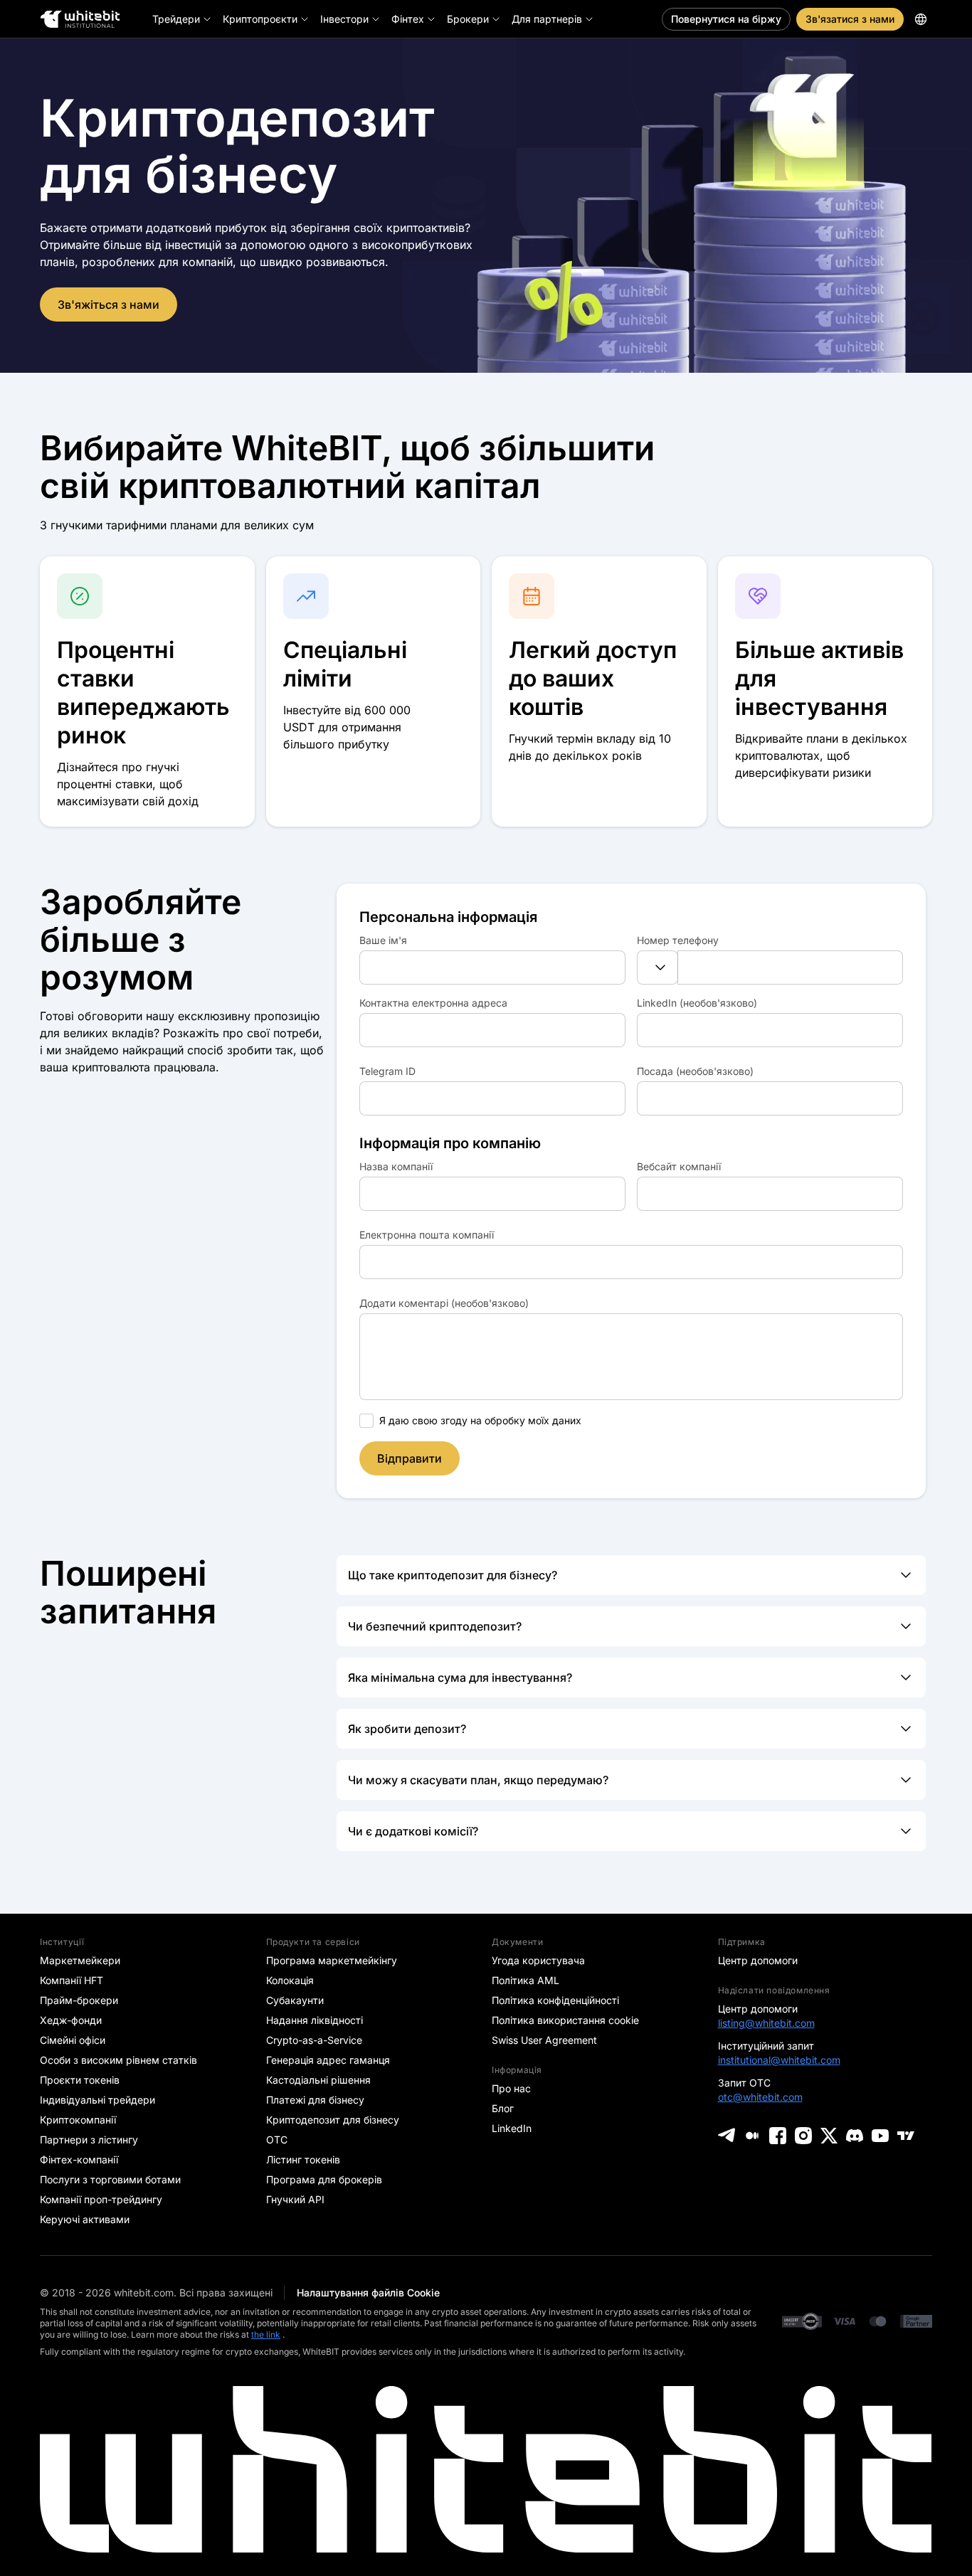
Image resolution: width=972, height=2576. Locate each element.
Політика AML (525, 1980)
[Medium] (752, 2136)
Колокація (290, 1980)
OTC (277, 2140)
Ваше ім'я (383, 940)
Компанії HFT (72, 1980)
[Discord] (855, 2136)
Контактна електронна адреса (433, 1003)
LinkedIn (512, 2128)
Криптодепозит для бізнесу (333, 2120)
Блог (503, 2108)
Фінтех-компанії (79, 2159)
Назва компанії (396, 1166)
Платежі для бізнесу (315, 2100)
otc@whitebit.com (760, 2097)
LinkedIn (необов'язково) (697, 1003)
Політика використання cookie (565, 2020)
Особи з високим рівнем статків (118, 2060)
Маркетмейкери (80, 1960)
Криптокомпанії (78, 2120)
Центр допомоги (758, 1960)
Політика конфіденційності (555, 2000)
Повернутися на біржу (726, 19)
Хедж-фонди (71, 2020)
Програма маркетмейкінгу (332, 1960)
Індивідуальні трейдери (97, 2100)
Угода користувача (538, 1960)
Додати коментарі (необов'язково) (444, 1303)
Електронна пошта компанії (427, 1235)
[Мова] (921, 19)
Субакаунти (295, 2000)
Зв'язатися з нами (850, 19)
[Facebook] (778, 2136)
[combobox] (657, 968)
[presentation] (492, 968)
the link (266, 2334)
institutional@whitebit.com (779, 2060)
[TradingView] (906, 2136)
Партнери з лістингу (89, 2140)
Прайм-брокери (79, 2000)
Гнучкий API (295, 2199)
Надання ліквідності (315, 2020)
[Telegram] (727, 2136)
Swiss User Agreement (544, 2040)
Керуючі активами (85, 2219)
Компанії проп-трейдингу (101, 2199)
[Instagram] (803, 2136)
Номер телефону (678, 940)
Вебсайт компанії (679, 1166)
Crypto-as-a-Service (314, 2040)
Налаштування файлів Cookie (368, 2293)
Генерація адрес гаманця (328, 2060)
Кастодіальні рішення (318, 2080)
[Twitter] (829, 2136)
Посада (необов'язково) (695, 1071)
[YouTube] (880, 2136)
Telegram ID (387, 1071)
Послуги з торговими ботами (110, 2179)
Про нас (511, 2088)
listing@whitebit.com (766, 2023)
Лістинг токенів (303, 2159)
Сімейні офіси (73, 2040)
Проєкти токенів (80, 2080)
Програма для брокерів (324, 2179)
